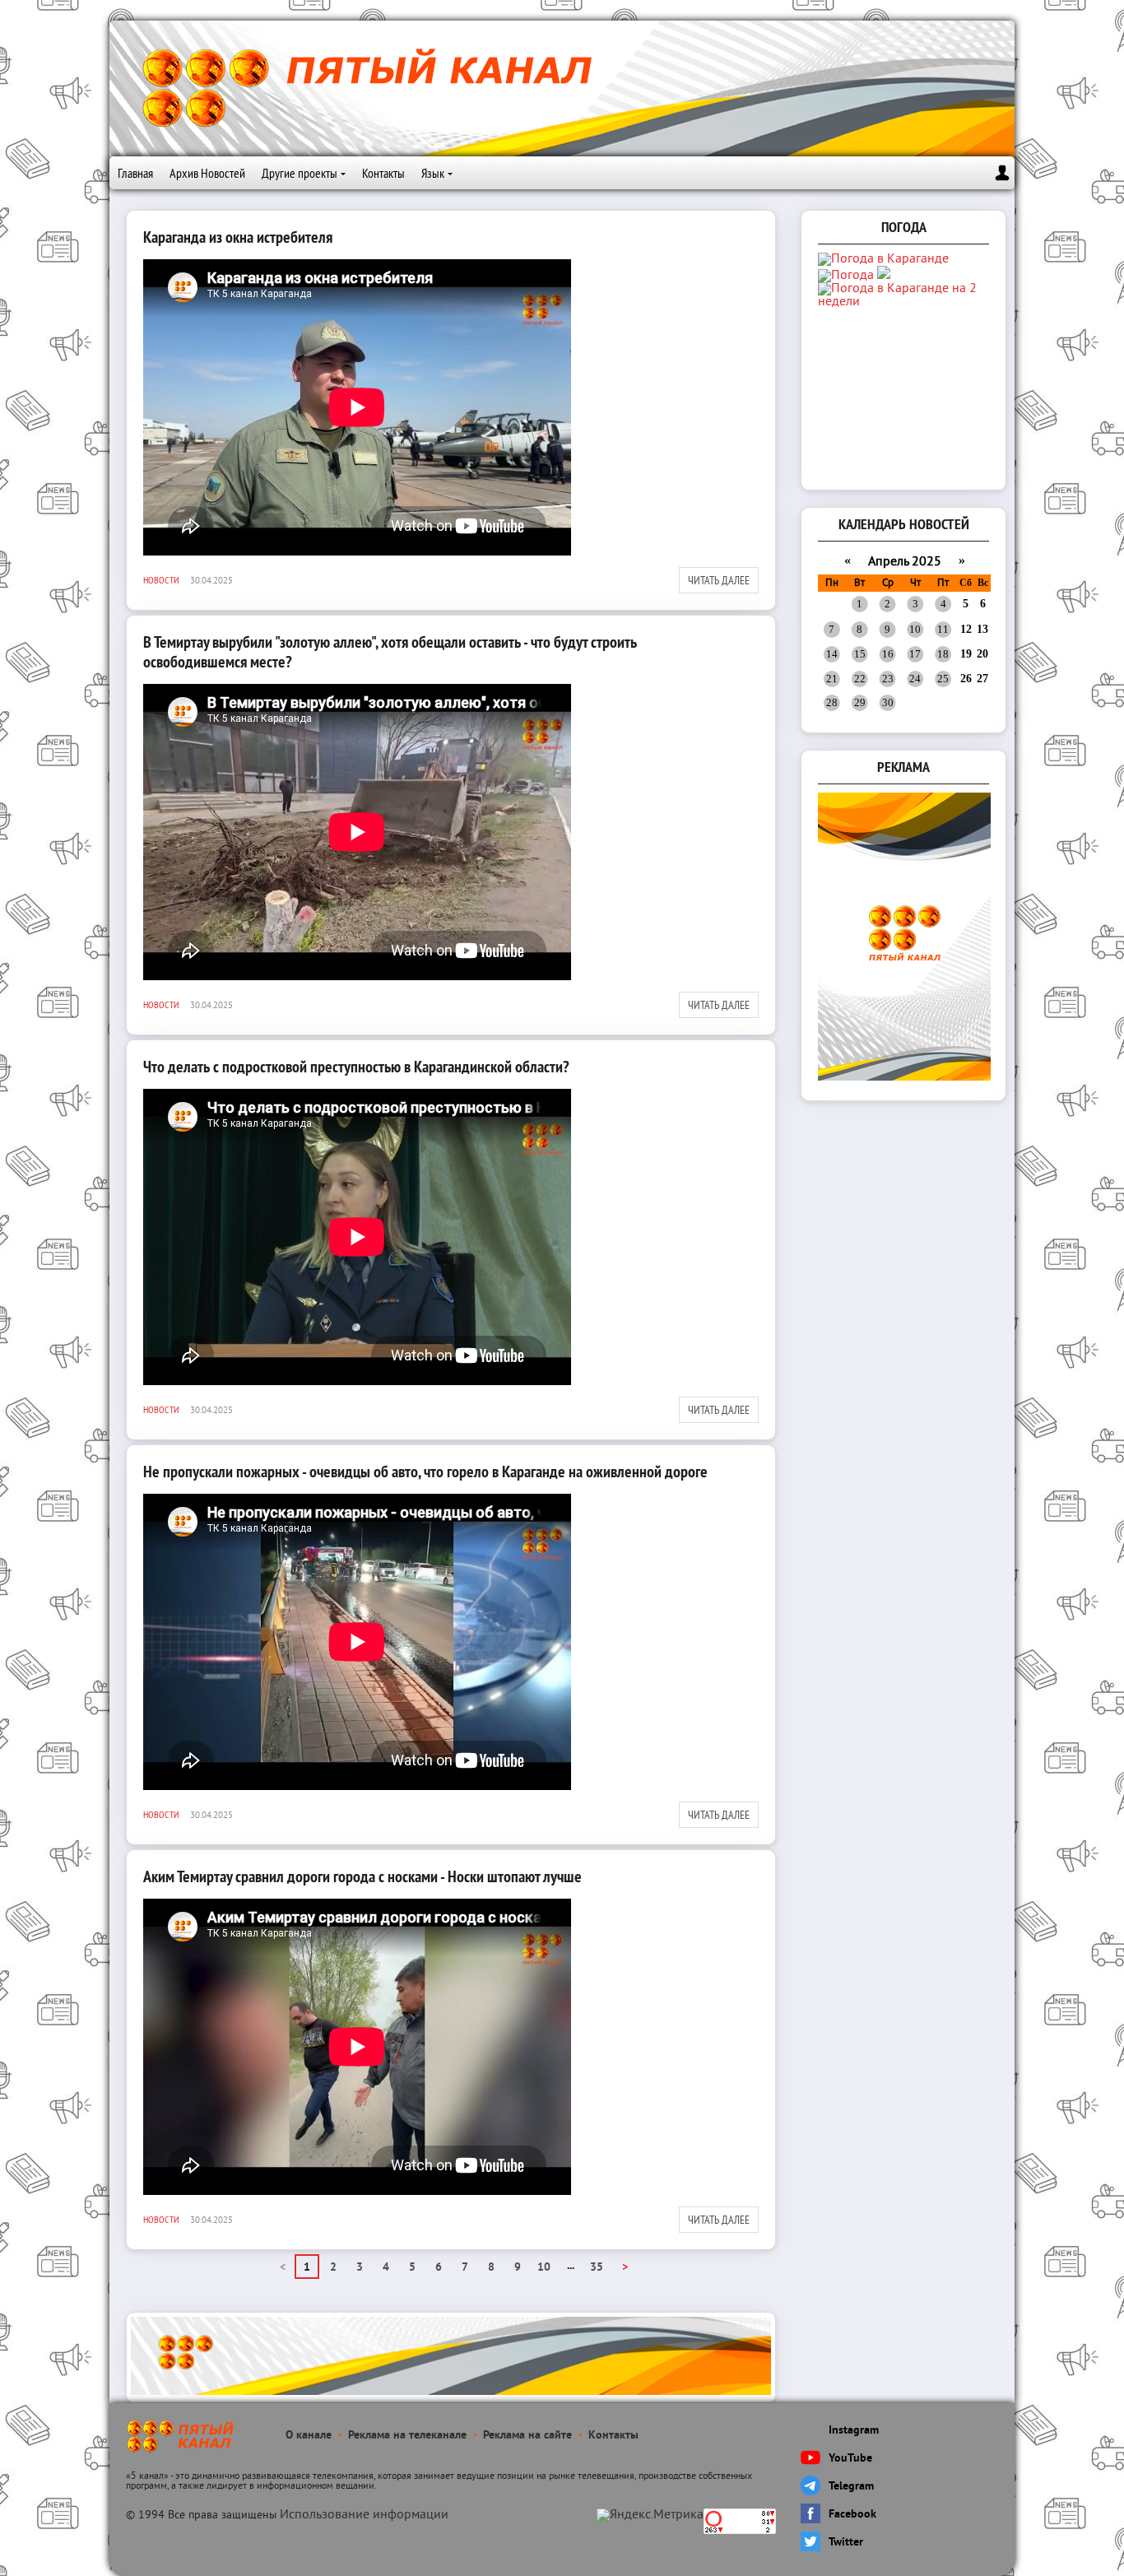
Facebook (852, 2515)
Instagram (854, 2431)
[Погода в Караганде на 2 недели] (905, 302)
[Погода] (854, 276)
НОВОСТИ (161, 580)
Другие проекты (300, 173)
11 (943, 629)
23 (888, 679)
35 (597, 2268)
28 (832, 702)
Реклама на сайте (527, 2436)
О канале (309, 2436)
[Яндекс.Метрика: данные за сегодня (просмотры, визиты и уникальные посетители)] (650, 2515)
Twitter (846, 2543)
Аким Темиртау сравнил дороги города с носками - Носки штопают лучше (362, 1876)
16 (888, 654)
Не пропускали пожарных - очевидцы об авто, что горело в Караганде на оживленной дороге (425, 1472)
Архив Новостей (207, 173)
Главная (135, 173)
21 (832, 679)
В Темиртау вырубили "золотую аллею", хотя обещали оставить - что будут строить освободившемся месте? (390, 652)
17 (915, 654)
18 (943, 654)
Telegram (851, 2487)
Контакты (383, 173)
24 (915, 679)
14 (832, 654)
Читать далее (719, 580)
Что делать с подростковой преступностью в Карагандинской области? (356, 1067)
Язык (433, 173)
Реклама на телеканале (407, 2436)
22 (860, 679)
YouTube (850, 2459)
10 (544, 2268)
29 (860, 702)
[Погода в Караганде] (883, 259)
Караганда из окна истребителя (238, 237)
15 (860, 654)
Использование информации (364, 2515)
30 (888, 702)
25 (943, 679)
